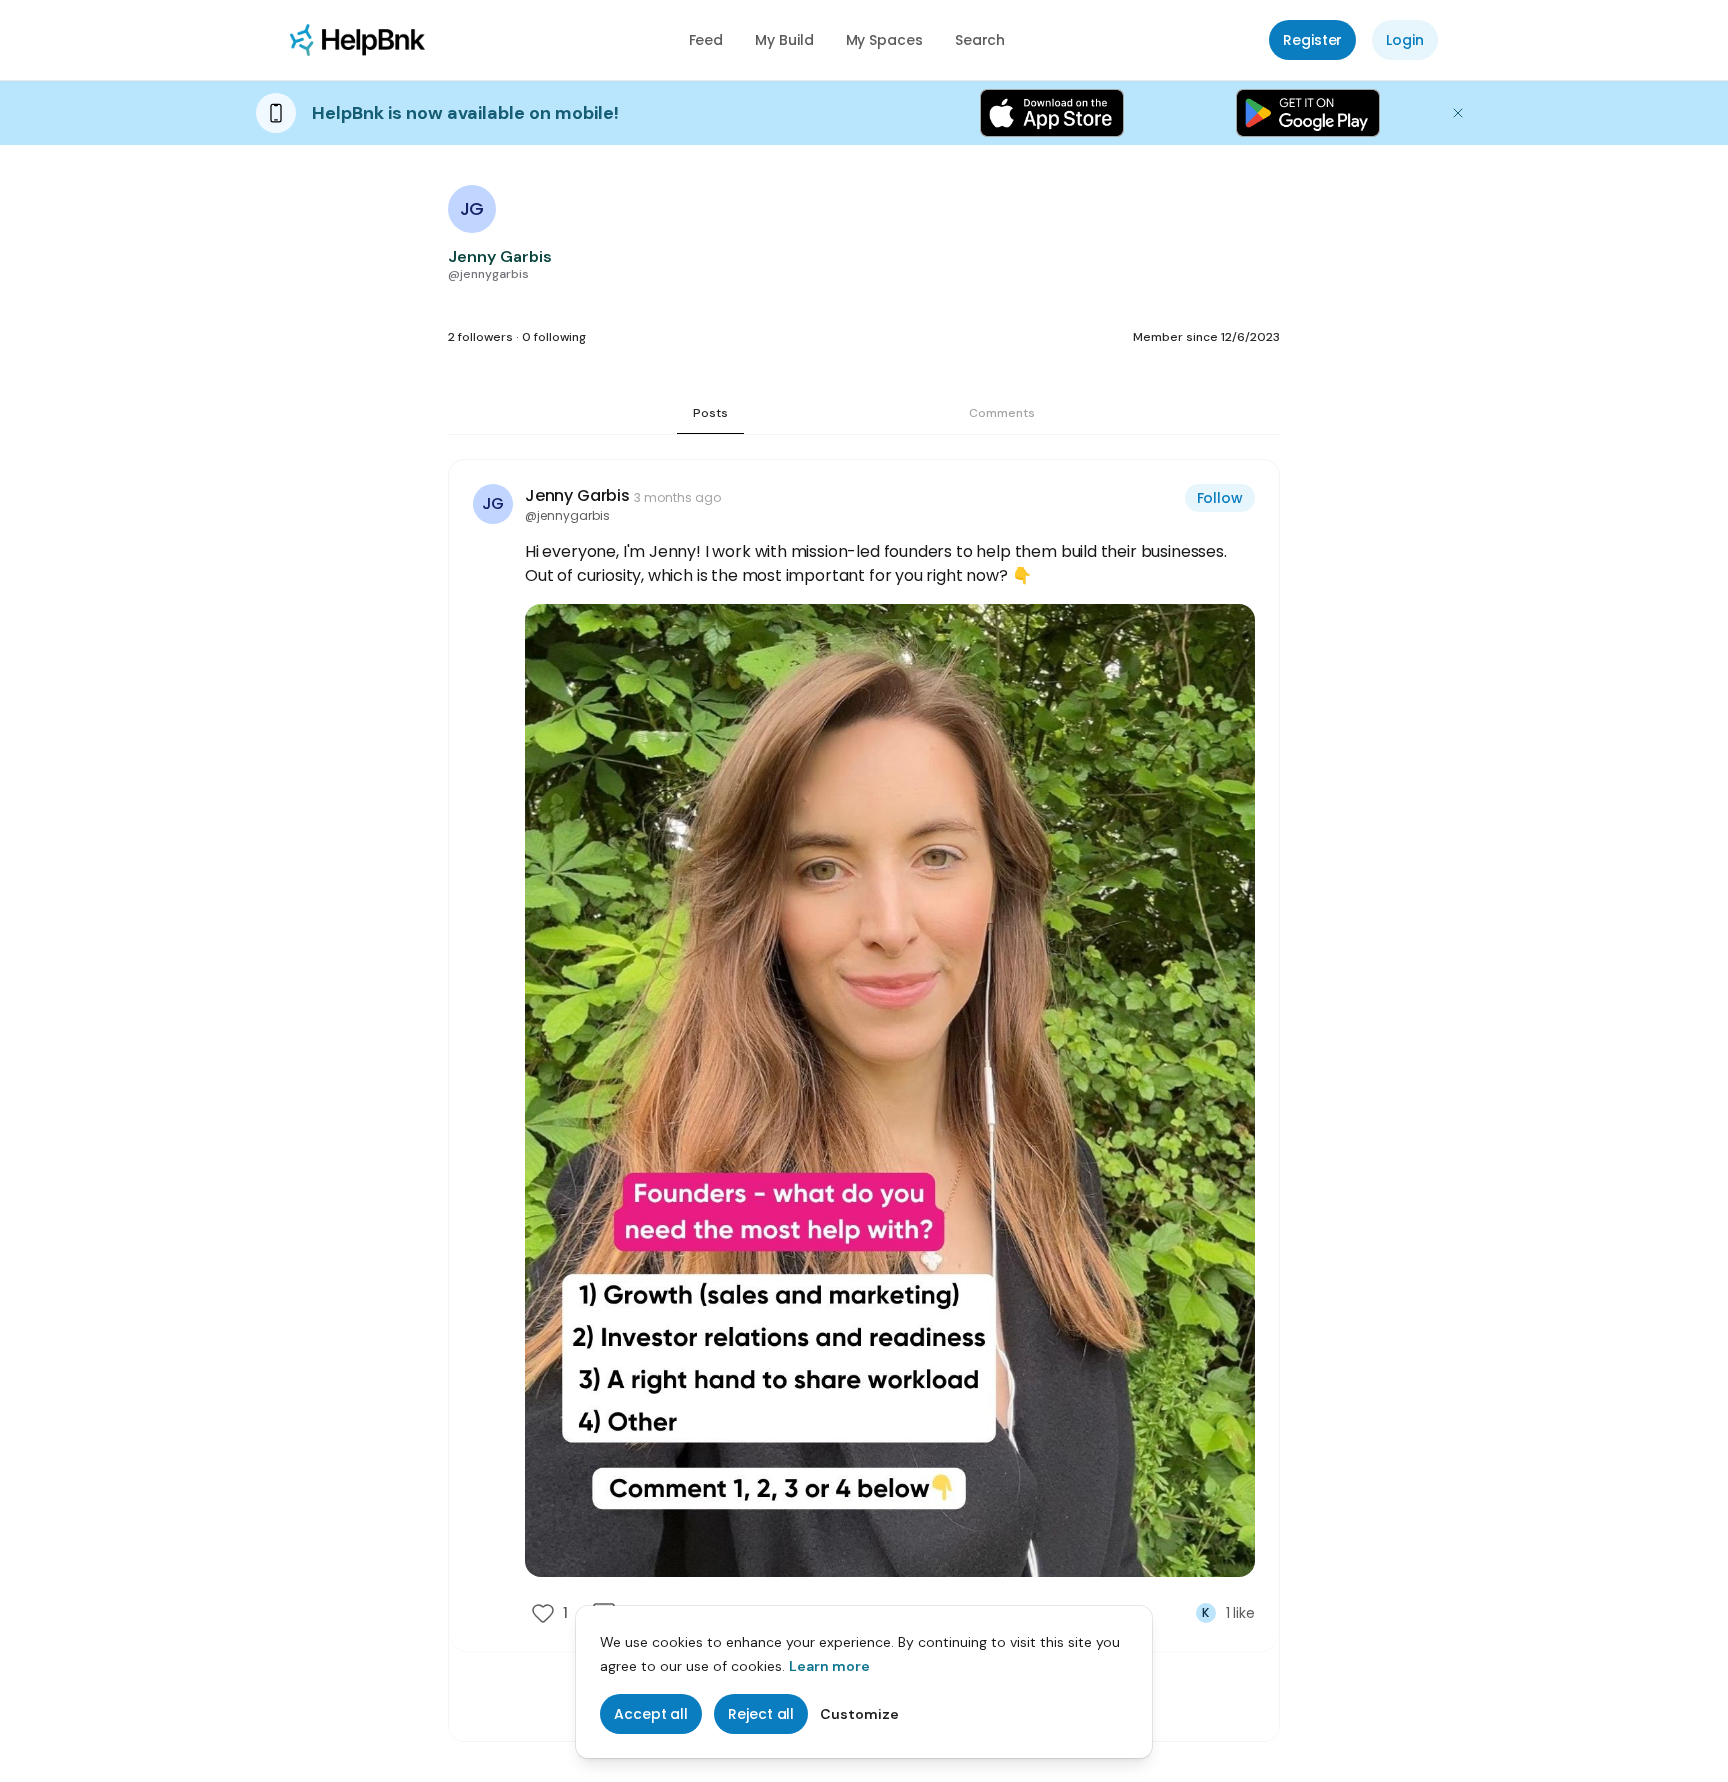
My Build (784, 40)
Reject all (761, 1714)
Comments (1002, 413)
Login (1405, 40)
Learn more (829, 1666)
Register (1312, 40)
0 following (554, 337)
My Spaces (884, 40)
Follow (1220, 498)
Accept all (651, 1714)
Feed (706, 40)
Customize (859, 1714)
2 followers (480, 337)
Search (980, 40)
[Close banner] (1458, 113)
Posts (710, 413)
